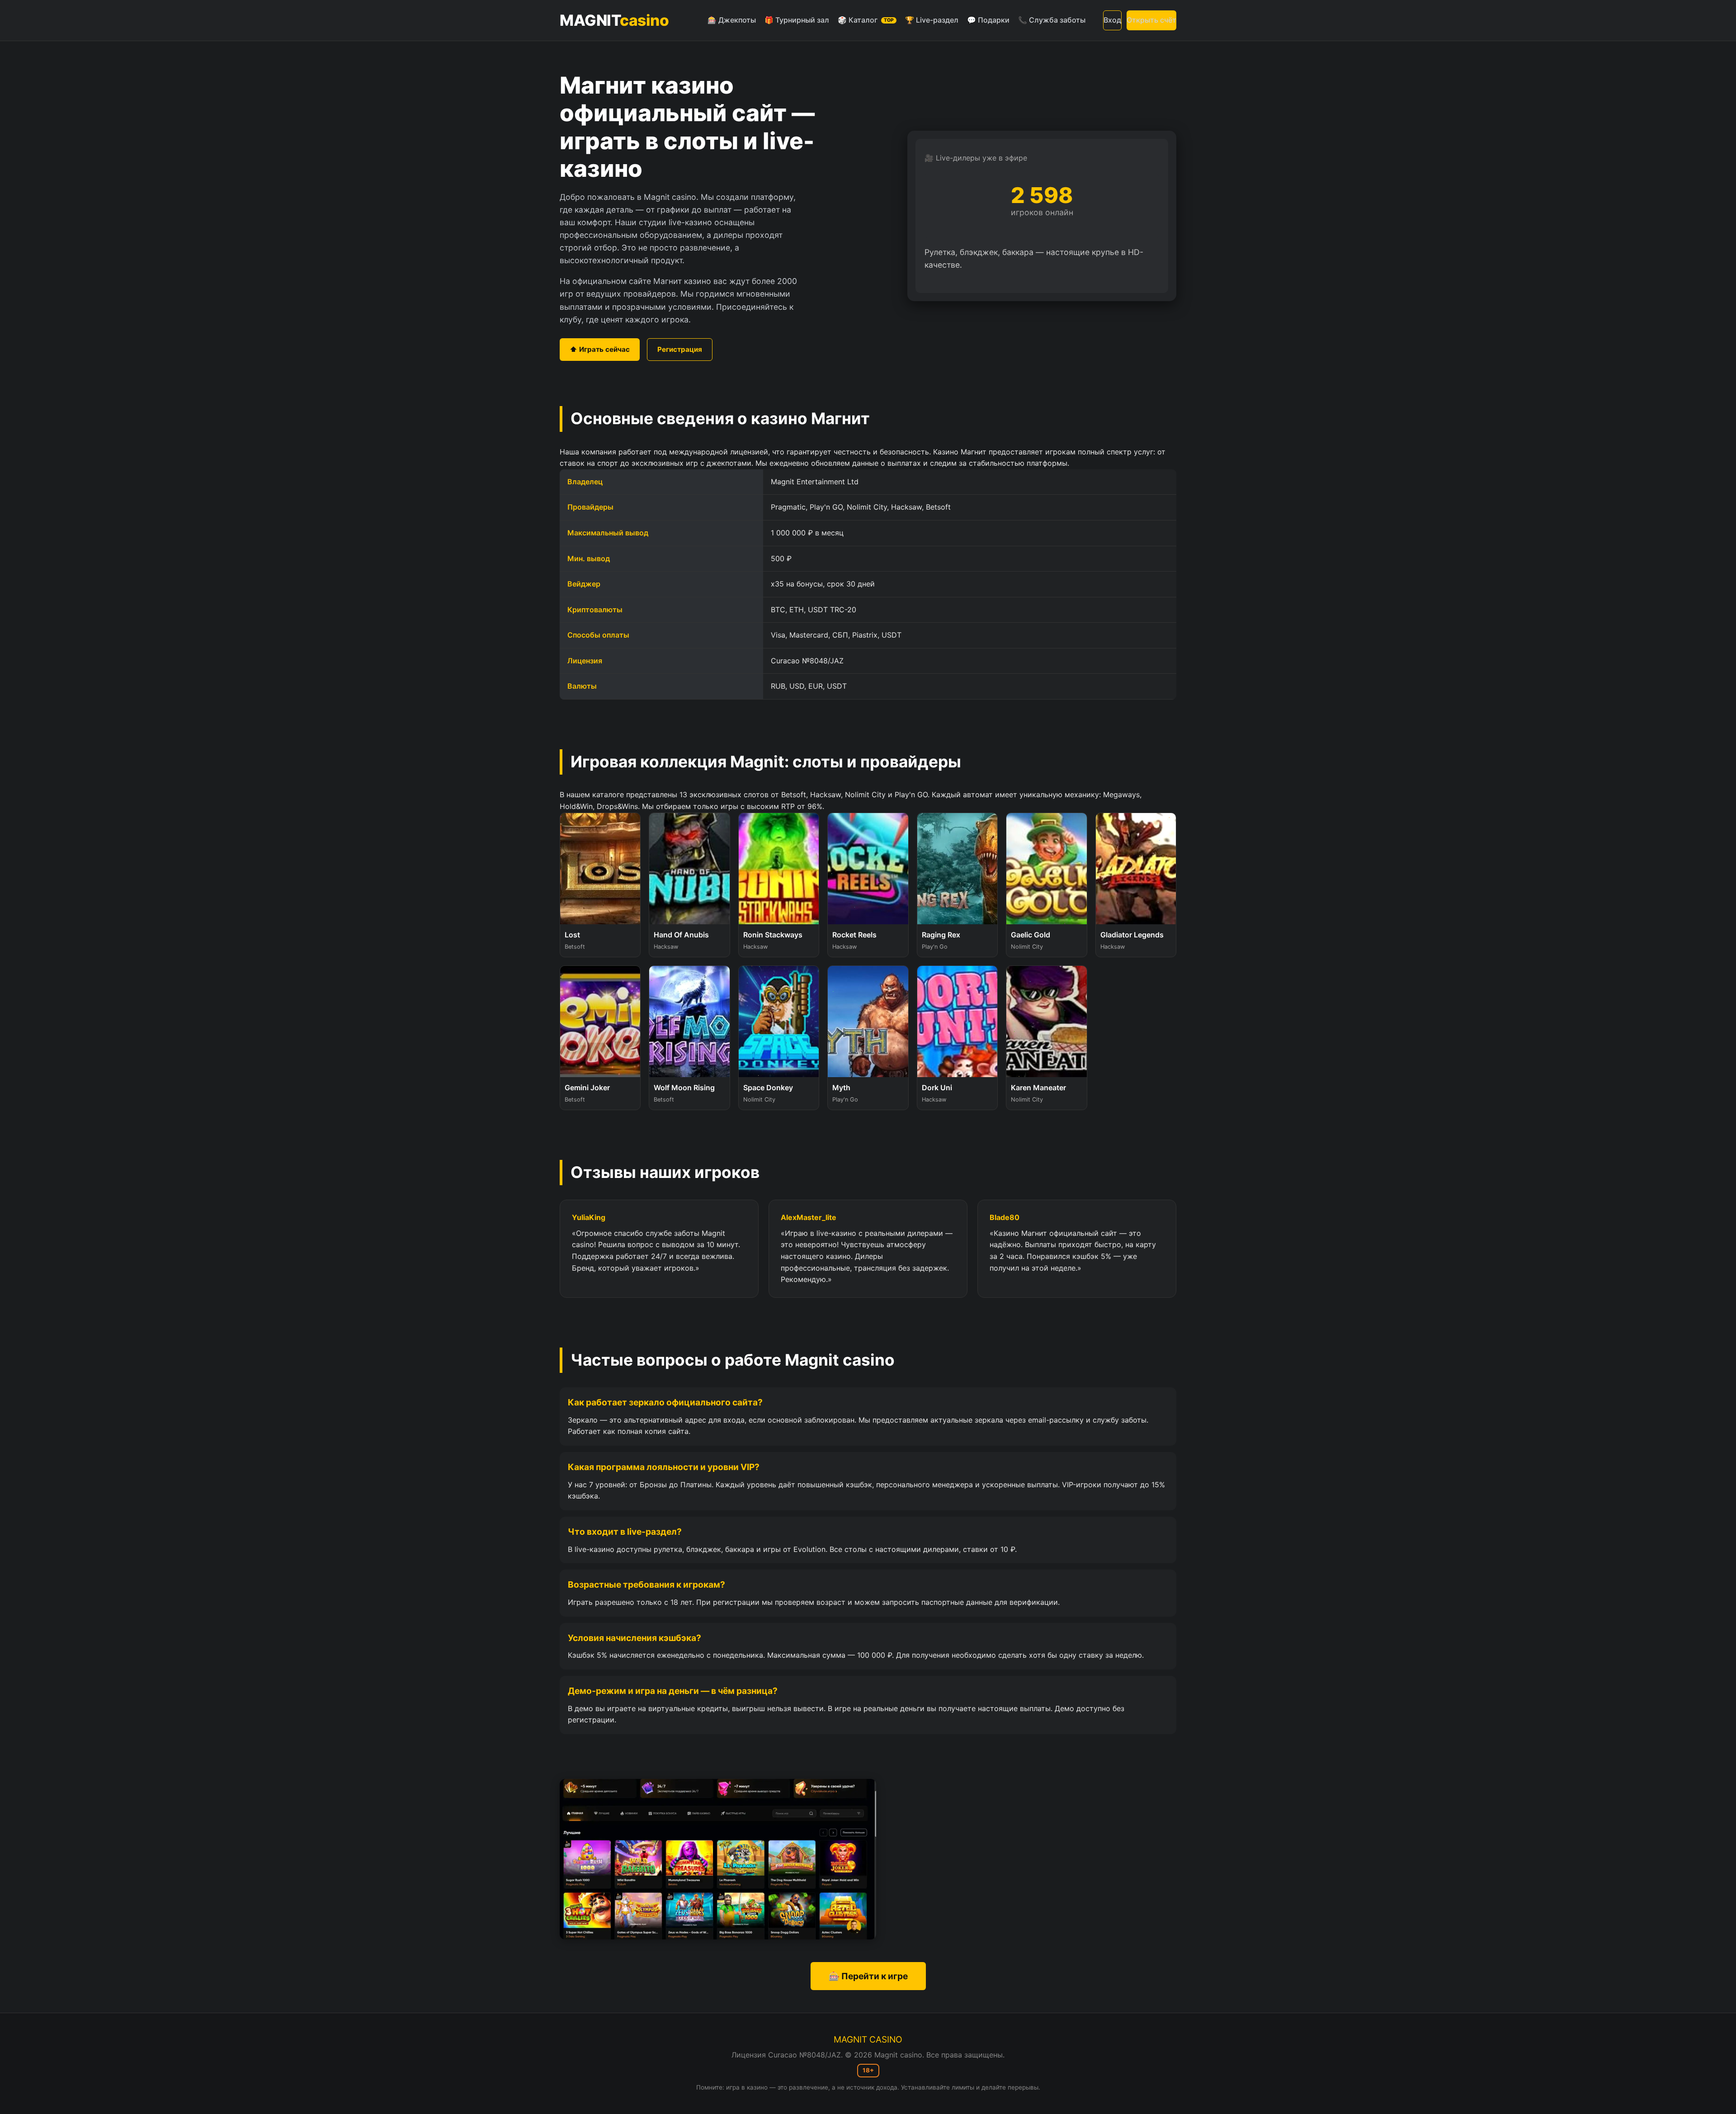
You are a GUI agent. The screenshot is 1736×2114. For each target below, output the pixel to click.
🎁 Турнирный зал (797, 20)
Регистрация (680, 349)
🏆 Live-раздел (932, 20)
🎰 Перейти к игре (868, 1976)
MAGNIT (614, 20)
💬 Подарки (988, 20)
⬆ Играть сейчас (600, 349)
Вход (1112, 20)
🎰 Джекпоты (732, 20)
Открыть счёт (1151, 20)
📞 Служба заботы (1052, 20)
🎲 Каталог (866, 20)
